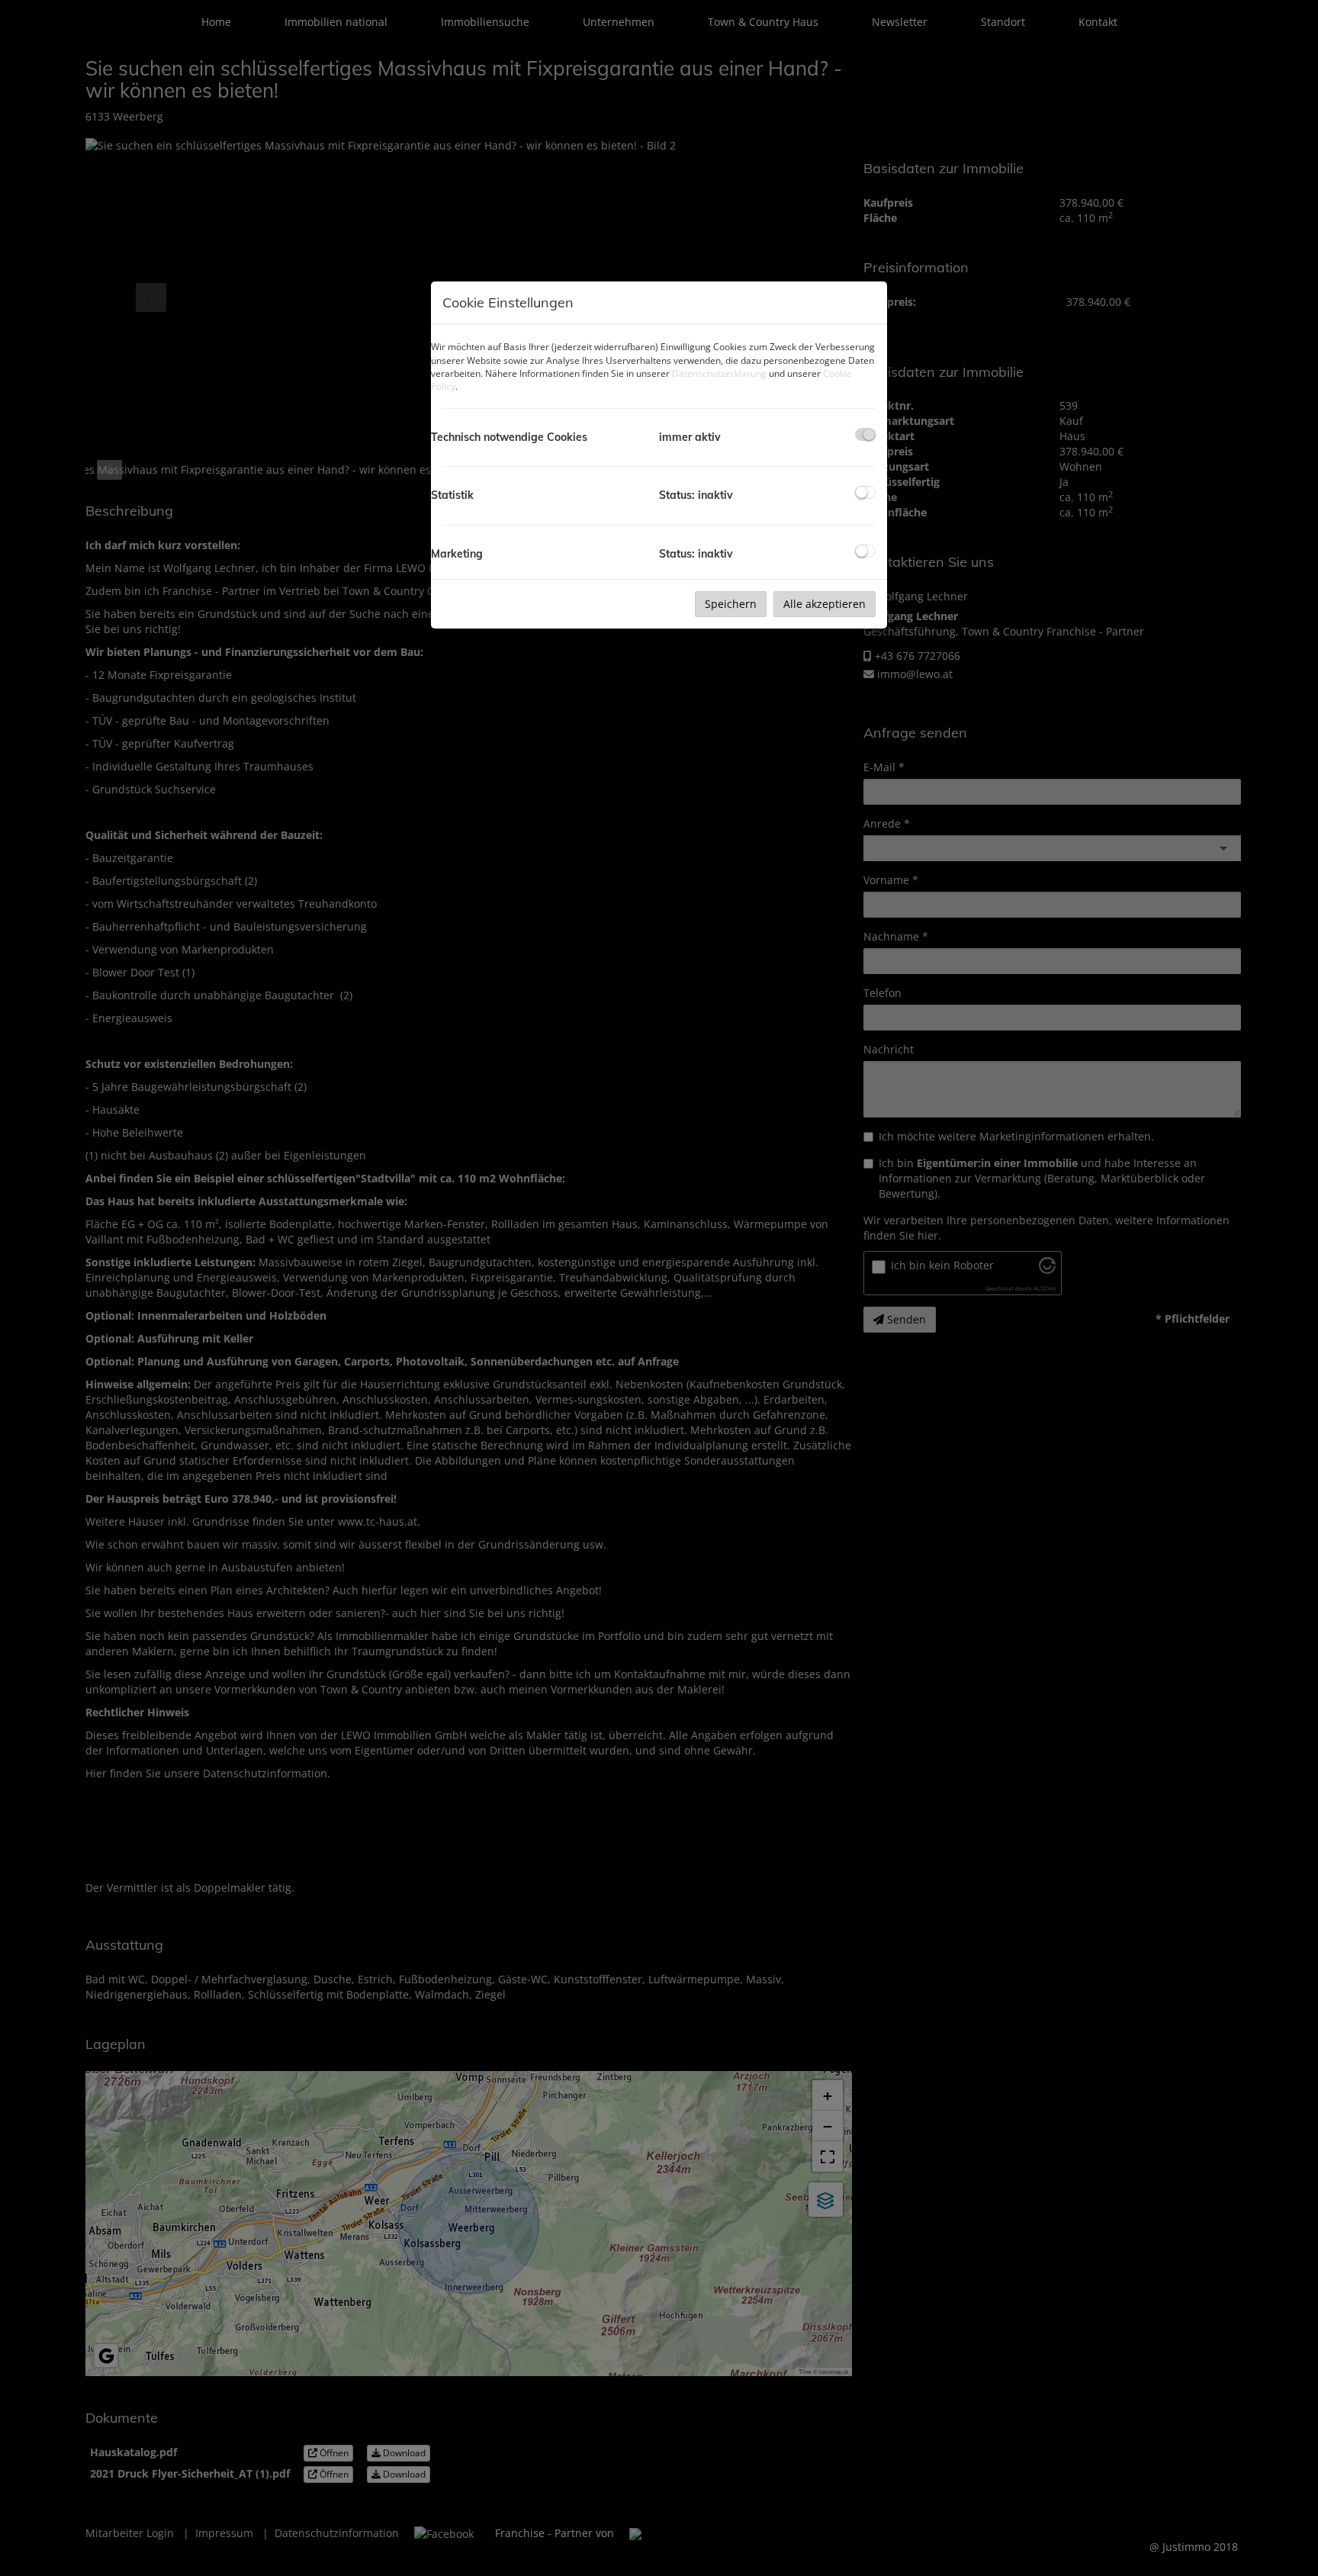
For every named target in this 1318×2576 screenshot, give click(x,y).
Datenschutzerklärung (719, 373)
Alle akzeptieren (825, 604)
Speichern (731, 604)
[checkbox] (865, 434)
